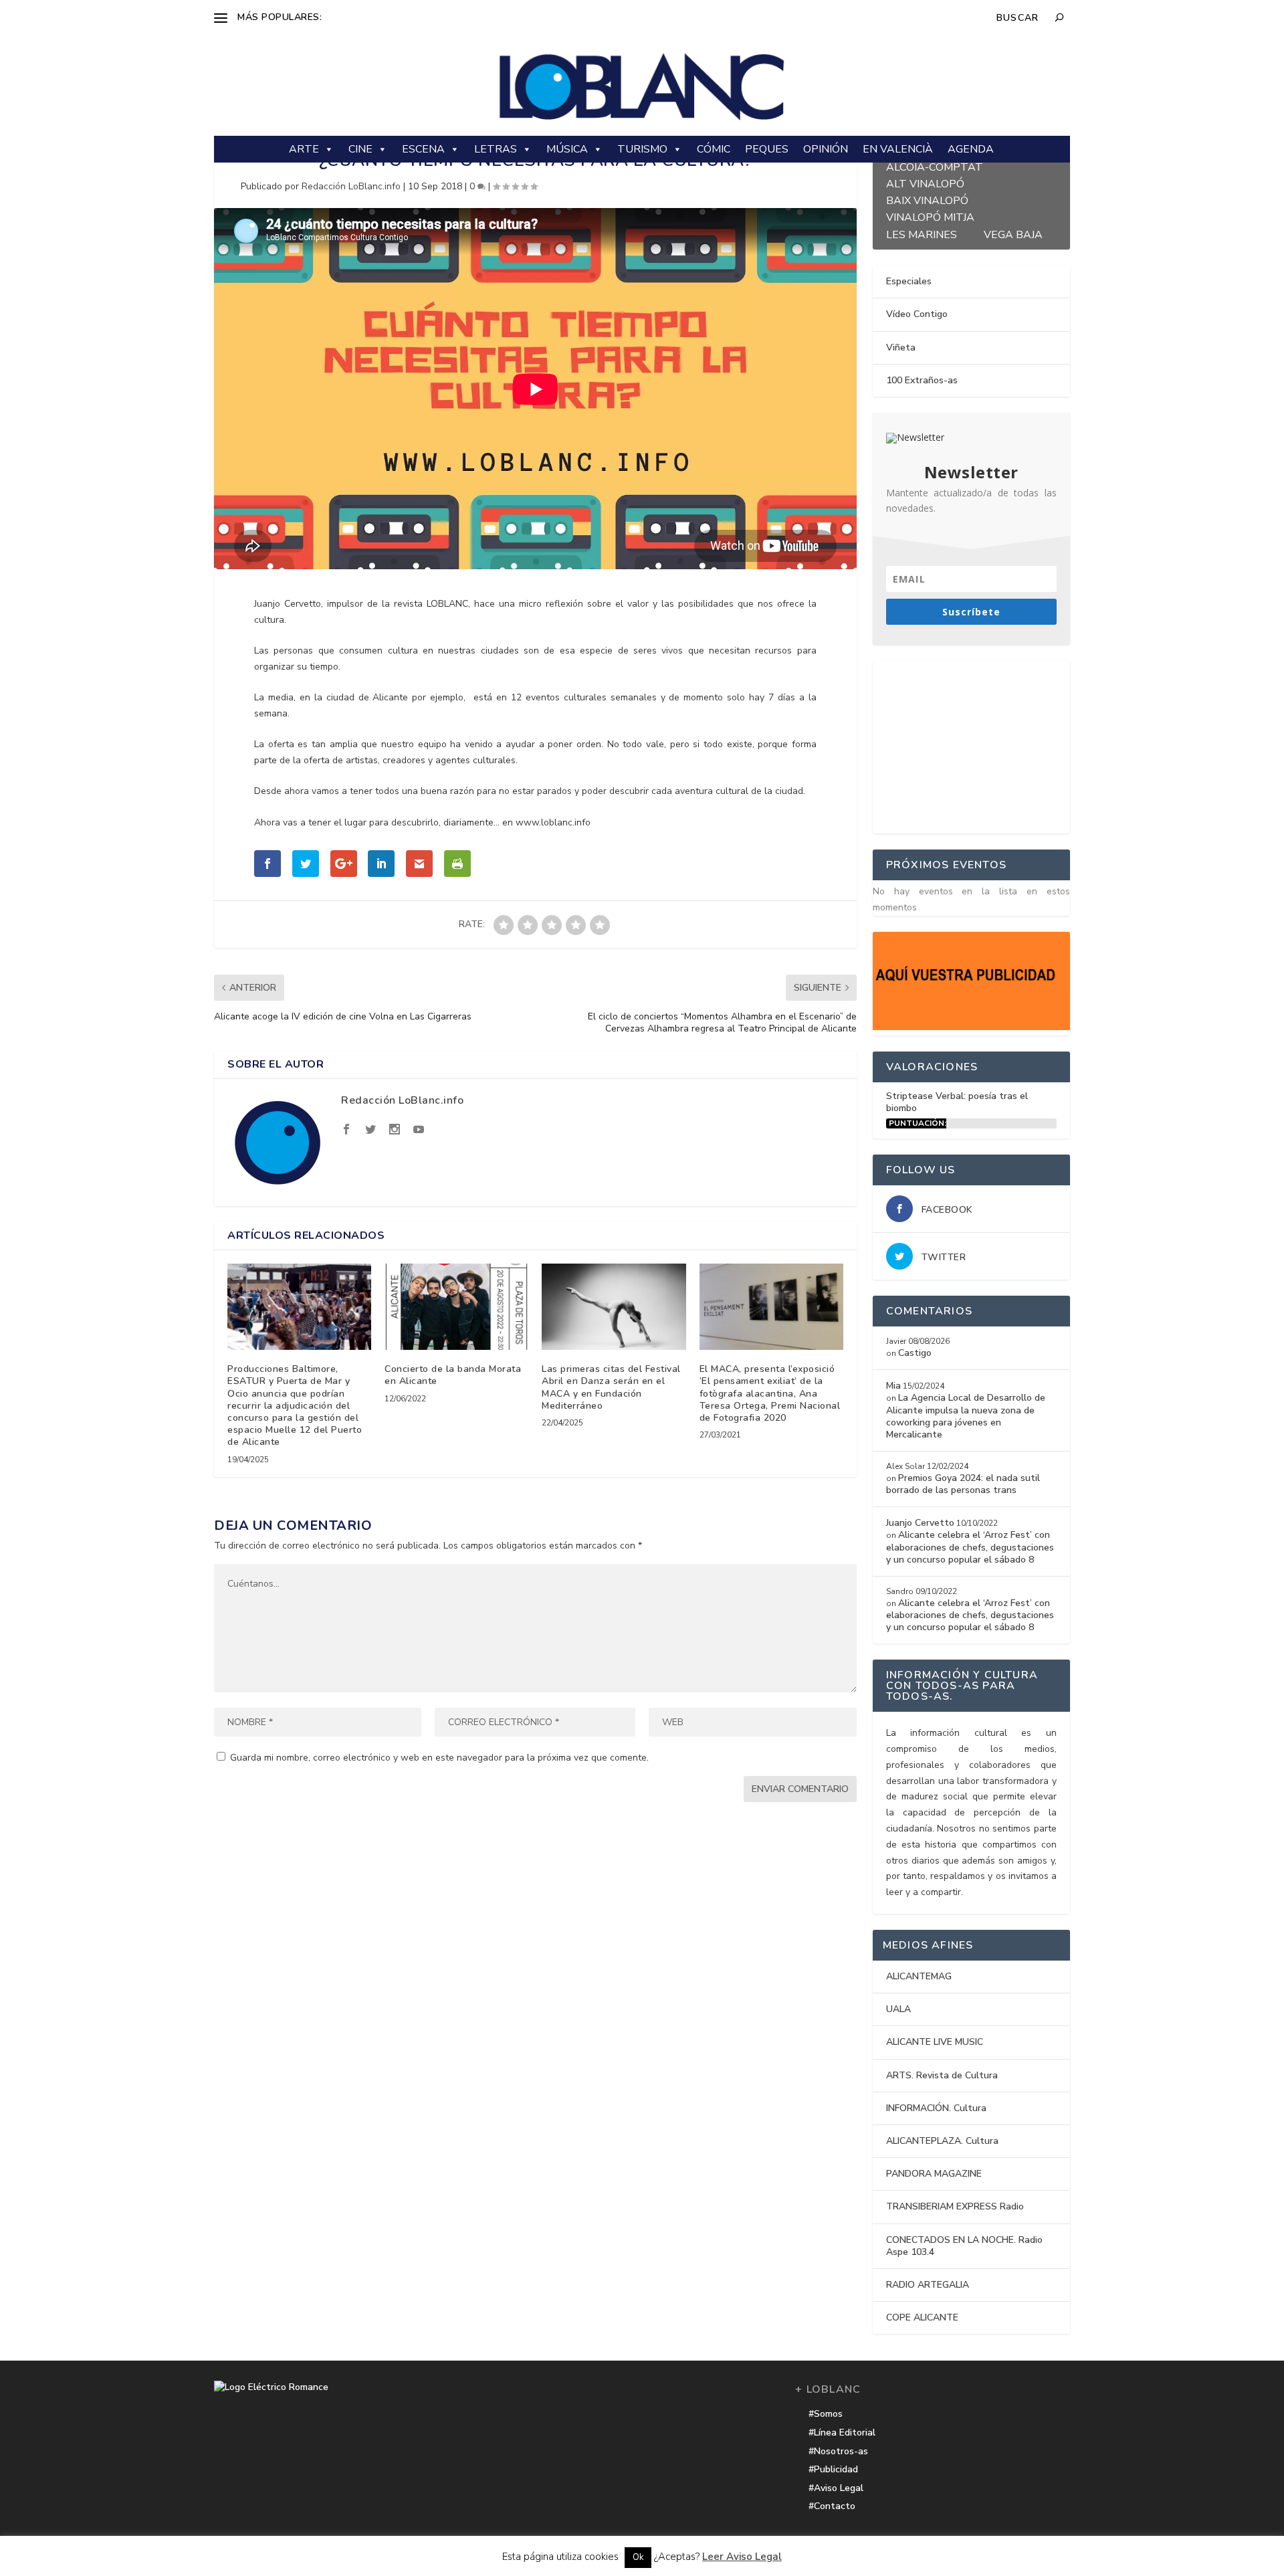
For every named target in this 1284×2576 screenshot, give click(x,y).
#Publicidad (833, 2469)
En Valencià (898, 149)
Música (567, 149)
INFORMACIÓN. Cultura (936, 2108)
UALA (898, 2009)
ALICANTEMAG (919, 1976)
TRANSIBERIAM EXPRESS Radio (955, 2206)
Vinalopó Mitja (930, 216)
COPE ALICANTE (922, 2317)
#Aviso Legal (836, 2488)
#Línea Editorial (842, 2433)
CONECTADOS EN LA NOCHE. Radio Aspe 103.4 (964, 2246)
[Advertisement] (973, 745)
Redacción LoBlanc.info (351, 186)
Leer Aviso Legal (742, 2557)
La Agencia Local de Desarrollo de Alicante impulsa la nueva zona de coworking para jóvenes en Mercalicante (966, 1416)
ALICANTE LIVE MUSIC (935, 2042)
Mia (893, 1386)
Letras (496, 149)
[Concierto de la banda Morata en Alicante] (456, 1307)
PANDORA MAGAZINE (934, 2174)
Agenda (971, 149)
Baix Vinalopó (927, 199)
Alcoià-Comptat (935, 166)
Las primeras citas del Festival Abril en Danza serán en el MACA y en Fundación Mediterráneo (611, 1387)
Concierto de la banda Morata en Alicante (453, 1375)
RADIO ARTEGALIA (928, 2285)
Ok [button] (638, 2557)
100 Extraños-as (922, 380)
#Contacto (832, 2506)
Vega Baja (1013, 233)
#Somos (826, 2414)
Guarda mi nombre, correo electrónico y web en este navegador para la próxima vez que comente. (439, 1758)
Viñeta (901, 348)
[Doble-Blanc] (971, 1027)
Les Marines (922, 233)
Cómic (714, 149)
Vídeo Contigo (917, 314)
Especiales (909, 281)
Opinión (826, 149)
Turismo (642, 149)
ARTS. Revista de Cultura (942, 2075)
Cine (360, 149)
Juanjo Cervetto (920, 1523)
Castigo (915, 1353)
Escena (423, 149)
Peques (767, 149)
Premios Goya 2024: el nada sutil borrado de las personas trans (963, 1484)
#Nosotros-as (838, 2451)
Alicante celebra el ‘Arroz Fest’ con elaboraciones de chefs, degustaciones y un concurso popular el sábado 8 (970, 1547)
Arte (304, 149)
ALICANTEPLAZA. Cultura (942, 2141)
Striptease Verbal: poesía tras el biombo (957, 1102)
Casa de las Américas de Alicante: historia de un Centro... (447, 17)
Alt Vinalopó (925, 182)
